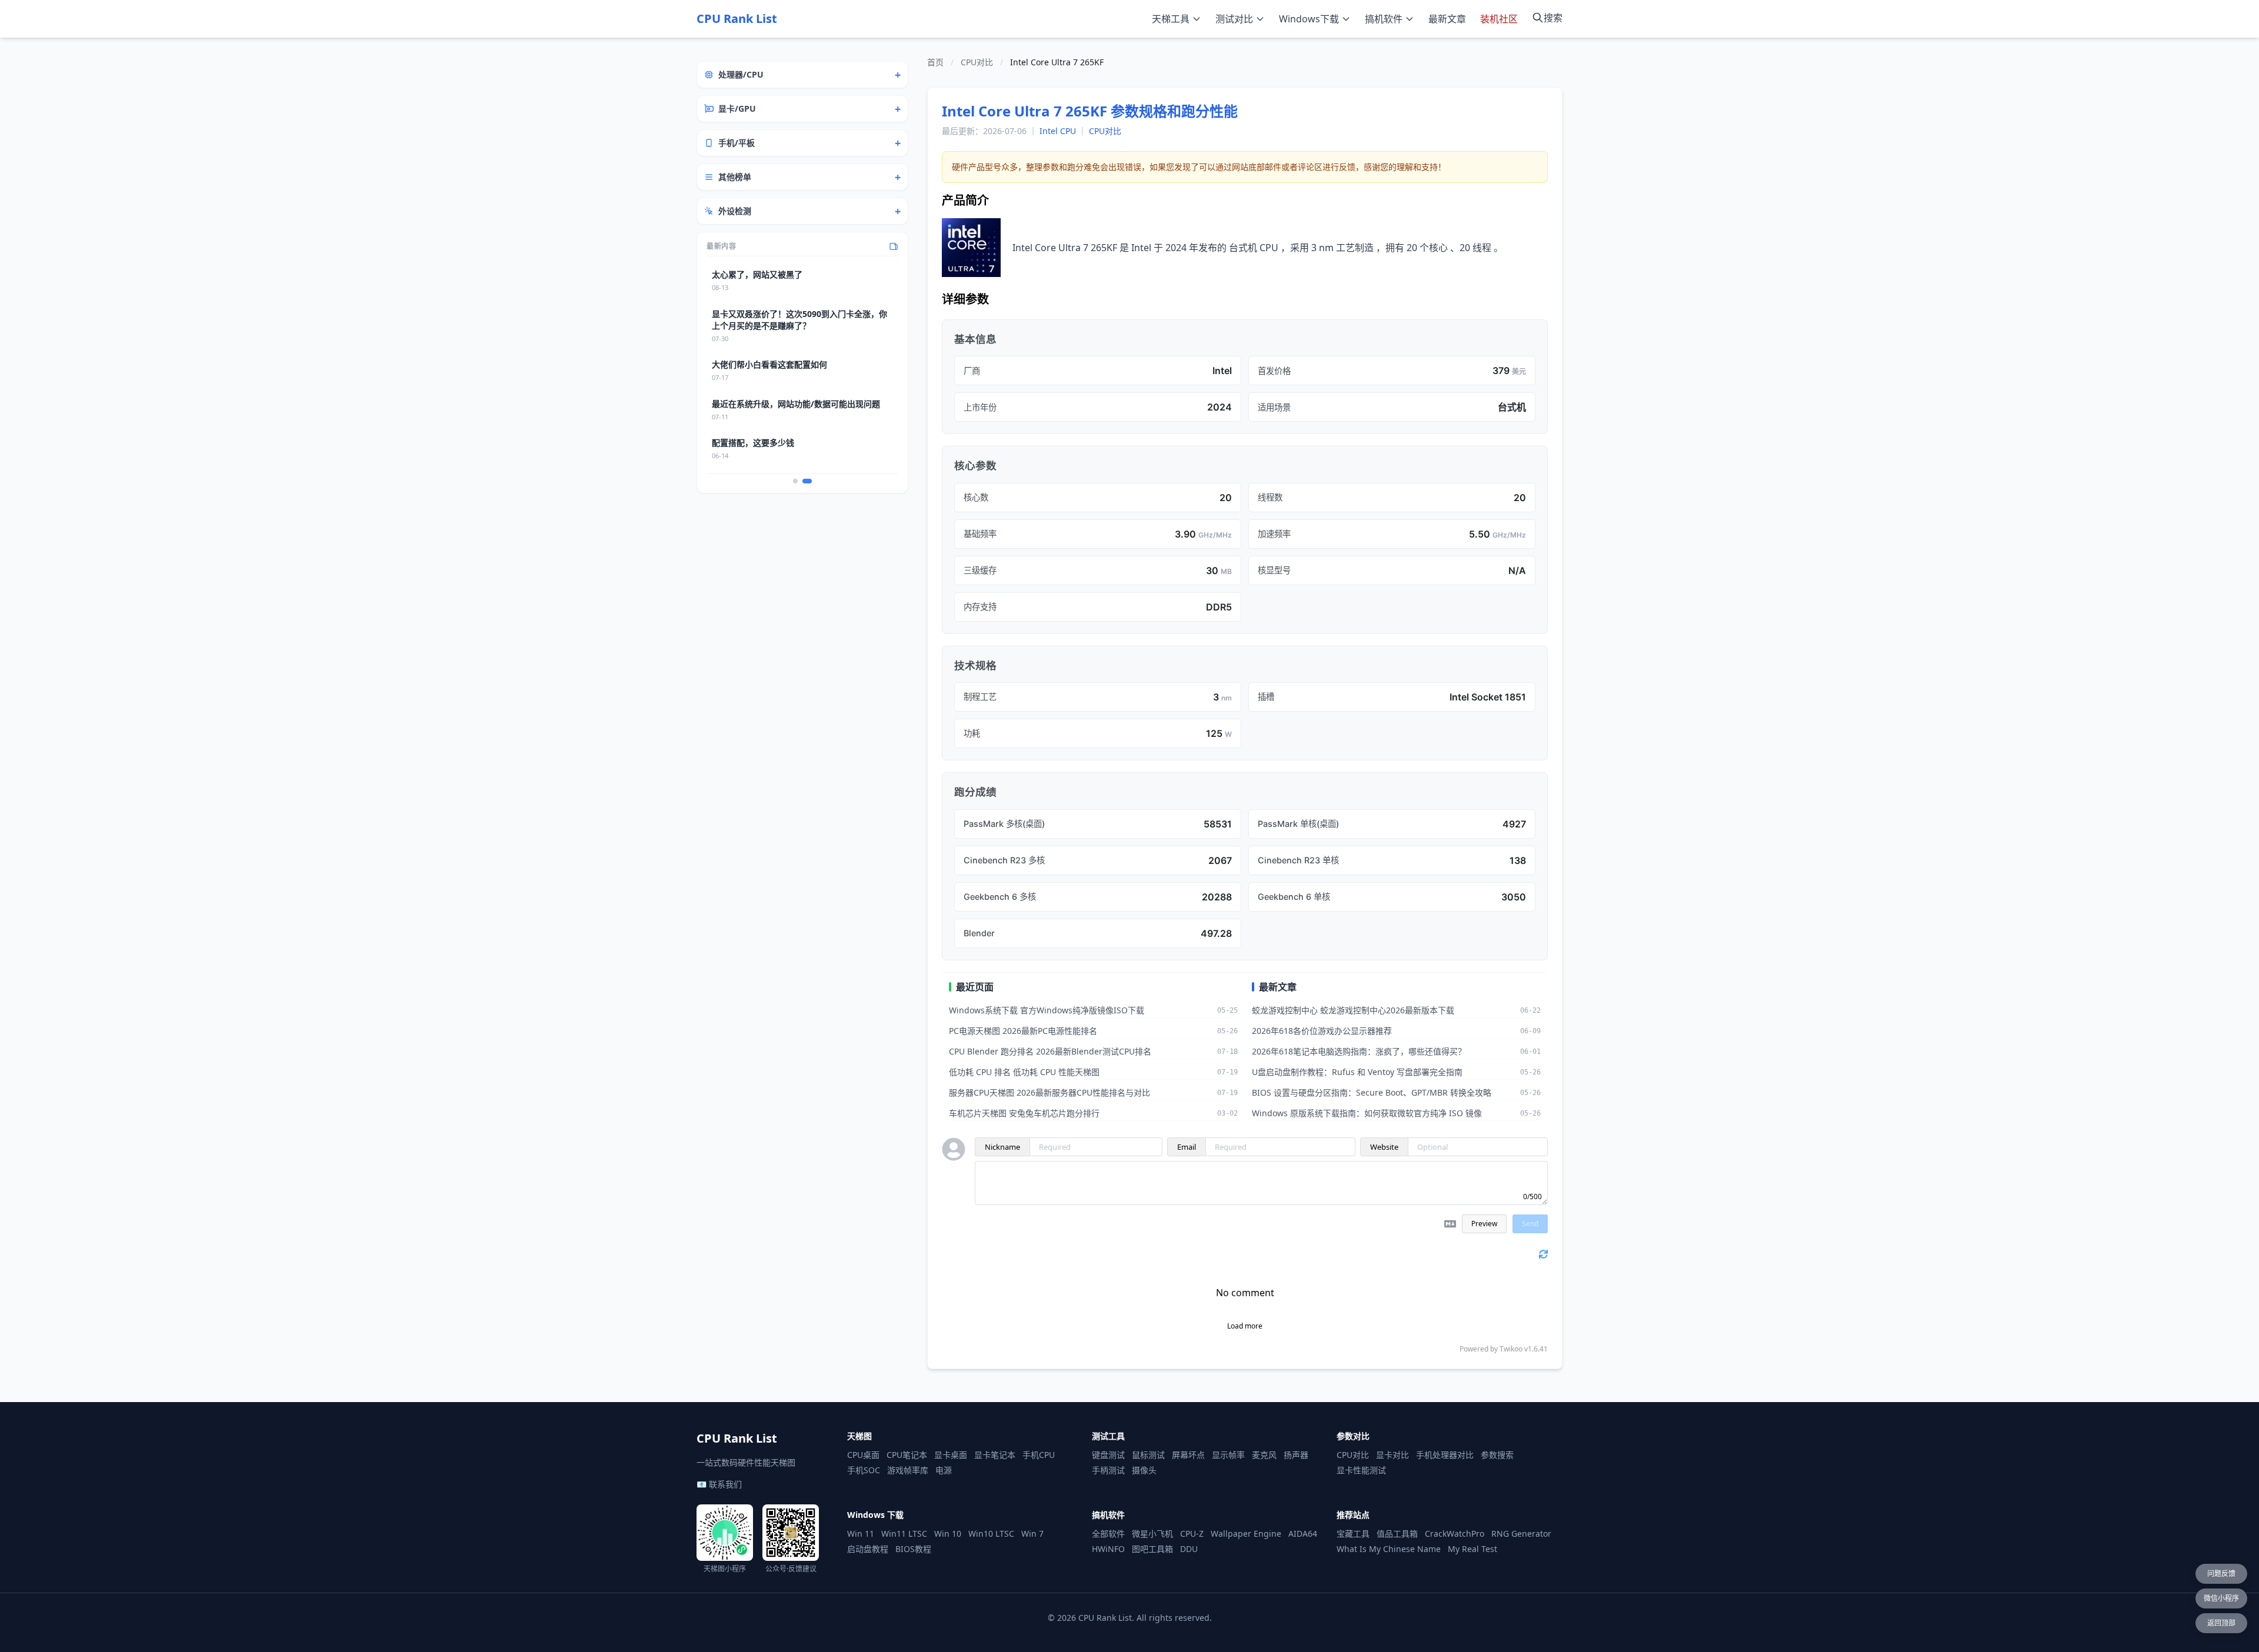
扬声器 (1296, 1455)
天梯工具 (1171, 19)
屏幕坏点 (1188, 1455)
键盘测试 (1108, 1455)
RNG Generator (1521, 1533)
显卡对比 (1392, 1455)
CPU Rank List (737, 19)
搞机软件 (1384, 19)
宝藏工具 (1353, 1533)
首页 (935, 62)
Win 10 (948, 1533)
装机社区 (1499, 19)
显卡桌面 (951, 1455)
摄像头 (1144, 1470)
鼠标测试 (1148, 1455)
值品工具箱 (1397, 1533)
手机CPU (1039, 1455)
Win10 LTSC (991, 1533)
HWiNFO (1108, 1549)
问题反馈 (2221, 1573)
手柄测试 (1108, 1470)
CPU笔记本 (907, 1455)
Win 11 (861, 1533)
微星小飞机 (1152, 1533)
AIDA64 (1303, 1533)
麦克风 (1264, 1455)
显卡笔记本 (995, 1455)
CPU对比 (977, 62)
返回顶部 (2221, 1623)
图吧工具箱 (1152, 1549)
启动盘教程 (868, 1549)
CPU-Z (1192, 1533)
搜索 (1553, 18)
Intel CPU (1058, 131)
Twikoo (1511, 1349)
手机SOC (864, 1470)
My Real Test (1472, 1549)
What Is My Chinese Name (1389, 1549)
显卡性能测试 (1361, 1470)
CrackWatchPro (1455, 1533)
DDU (1189, 1549)
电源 (944, 1470)
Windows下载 (1309, 19)
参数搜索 (1497, 1455)
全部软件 (1108, 1533)
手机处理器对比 (1445, 1455)
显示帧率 (1228, 1455)
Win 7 (1032, 1533)
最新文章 (1447, 19)
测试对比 (1234, 19)
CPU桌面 (863, 1455)
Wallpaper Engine (1246, 1533)
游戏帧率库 (908, 1470)
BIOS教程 (913, 1549)
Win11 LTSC (904, 1533)
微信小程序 (2221, 1598)
